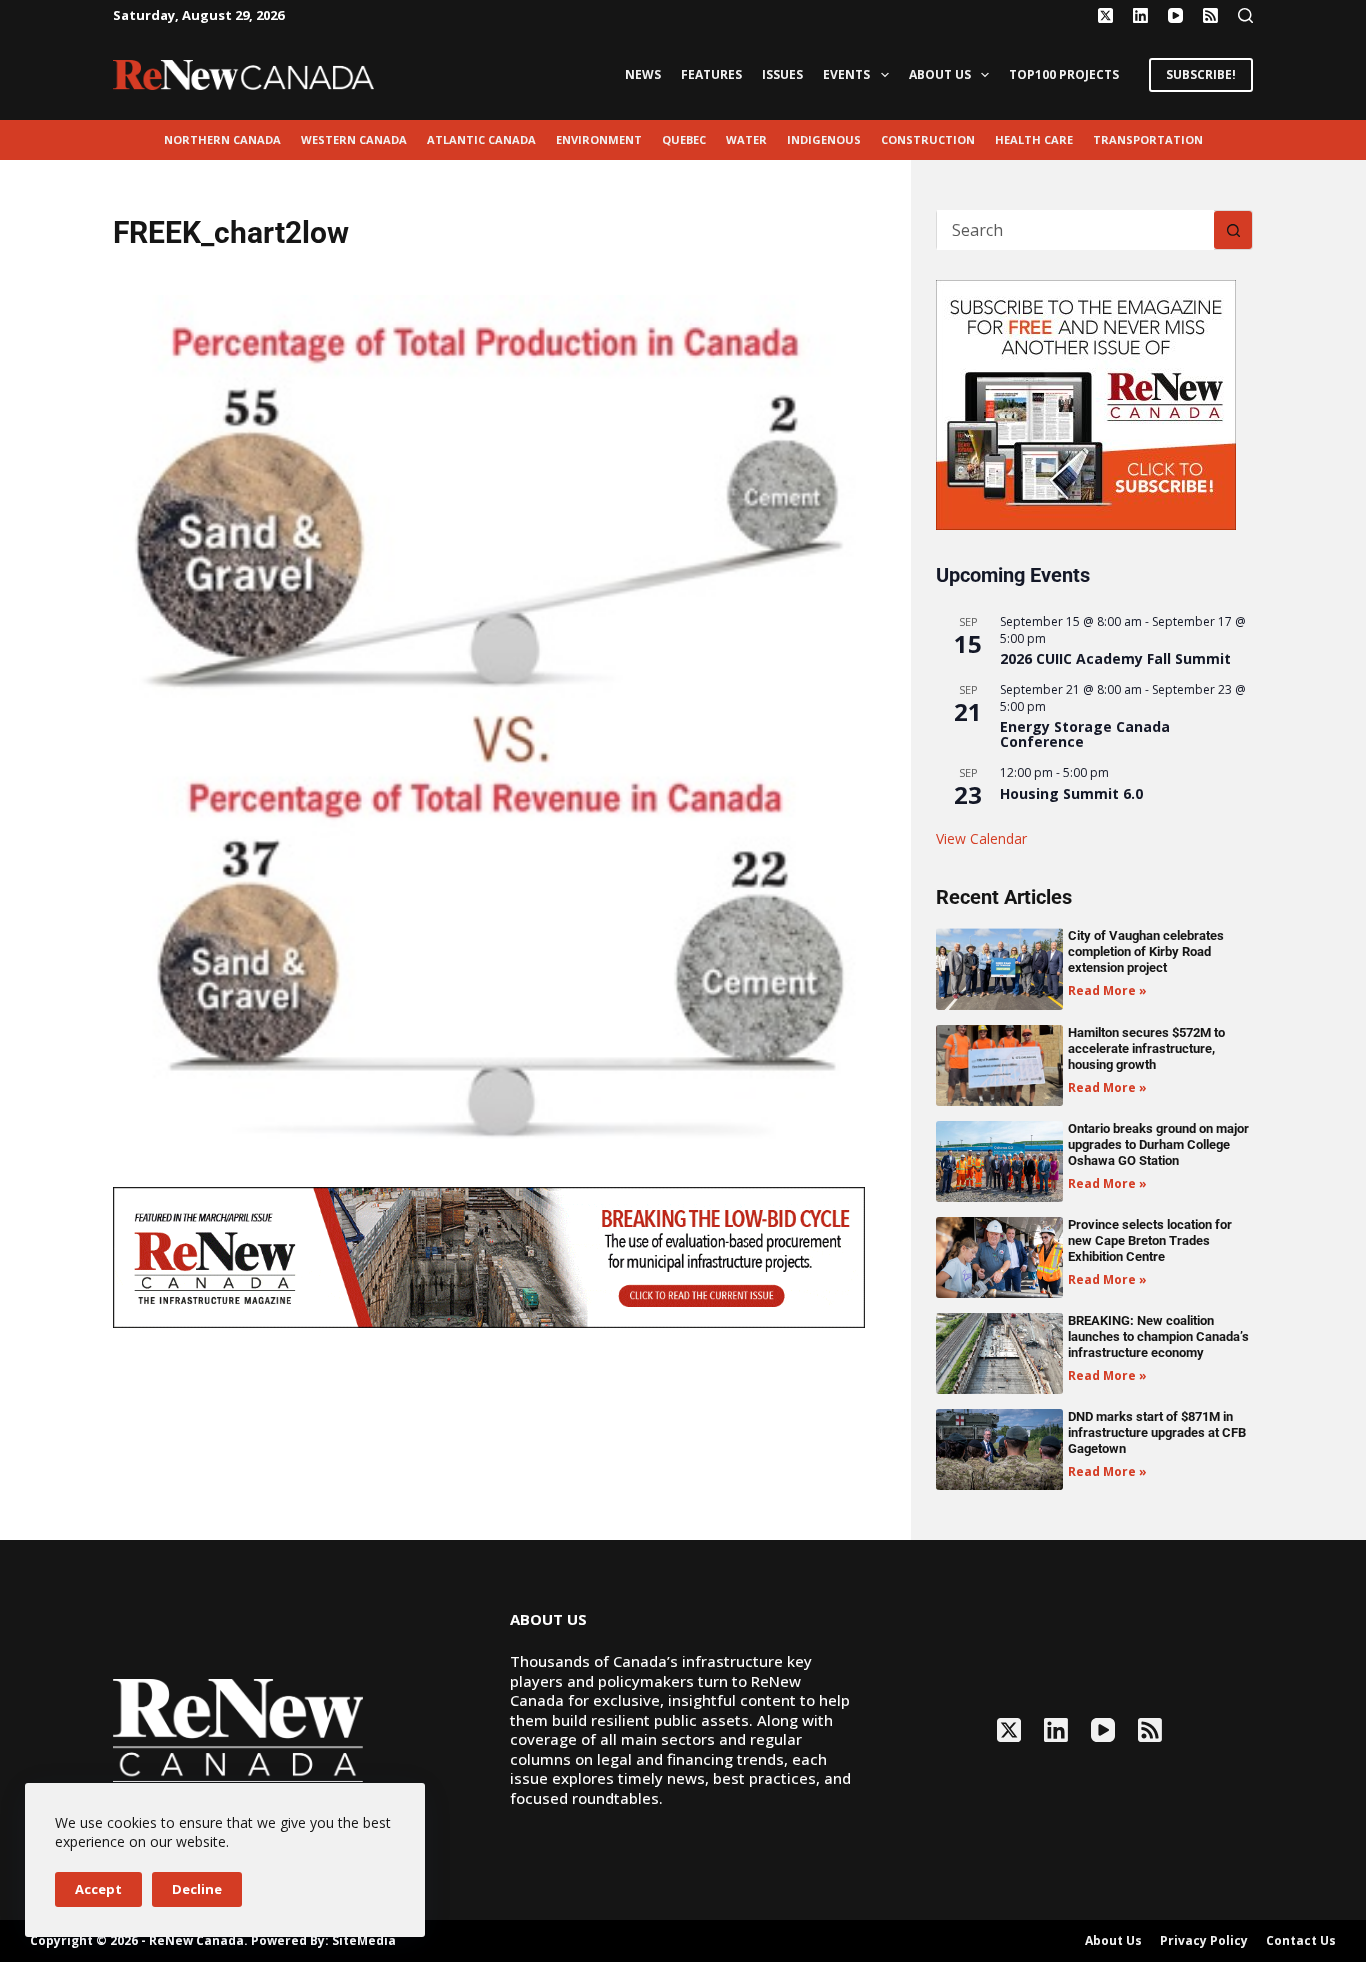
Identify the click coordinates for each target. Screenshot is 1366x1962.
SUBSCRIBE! (1201, 74)
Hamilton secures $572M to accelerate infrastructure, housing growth (1146, 1048)
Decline (197, 1889)
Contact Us (1301, 1941)
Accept (98, 1889)
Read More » (1107, 990)
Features (711, 74)
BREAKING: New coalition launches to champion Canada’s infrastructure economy (1158, 1336)
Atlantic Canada (481, 139)
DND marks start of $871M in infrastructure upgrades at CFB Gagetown (1157, 1432)
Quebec (684, 139)
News (643, 74)
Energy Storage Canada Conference (1085, 734)
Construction (928, 139)
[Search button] (1233, 230)
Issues (782, 74)
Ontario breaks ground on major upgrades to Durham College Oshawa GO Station (1158, 1144)
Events (846, 74)
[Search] (1245, 15)
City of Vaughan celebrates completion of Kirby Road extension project (1146, 951)
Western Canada (354, 139)
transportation (1148, 139)
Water (746, 139)
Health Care (1034, 139)
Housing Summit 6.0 (1071, 793)
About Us (940, 74)
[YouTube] (1175, 15)
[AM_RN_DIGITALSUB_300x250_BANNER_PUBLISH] (1086, 403)
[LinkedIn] (1140, 15)
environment (599, 139)
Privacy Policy (1204, 1941)
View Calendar (981, 838)
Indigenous (824, 139)
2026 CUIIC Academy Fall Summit (1115, 658)
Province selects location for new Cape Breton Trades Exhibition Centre (1150, 1240)
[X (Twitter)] (1105, 15)
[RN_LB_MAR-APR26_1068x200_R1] (489, 1256)
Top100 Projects (1064, 74)
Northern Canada (222, 139)
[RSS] (1210, 15)
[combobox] (1075, 230)
